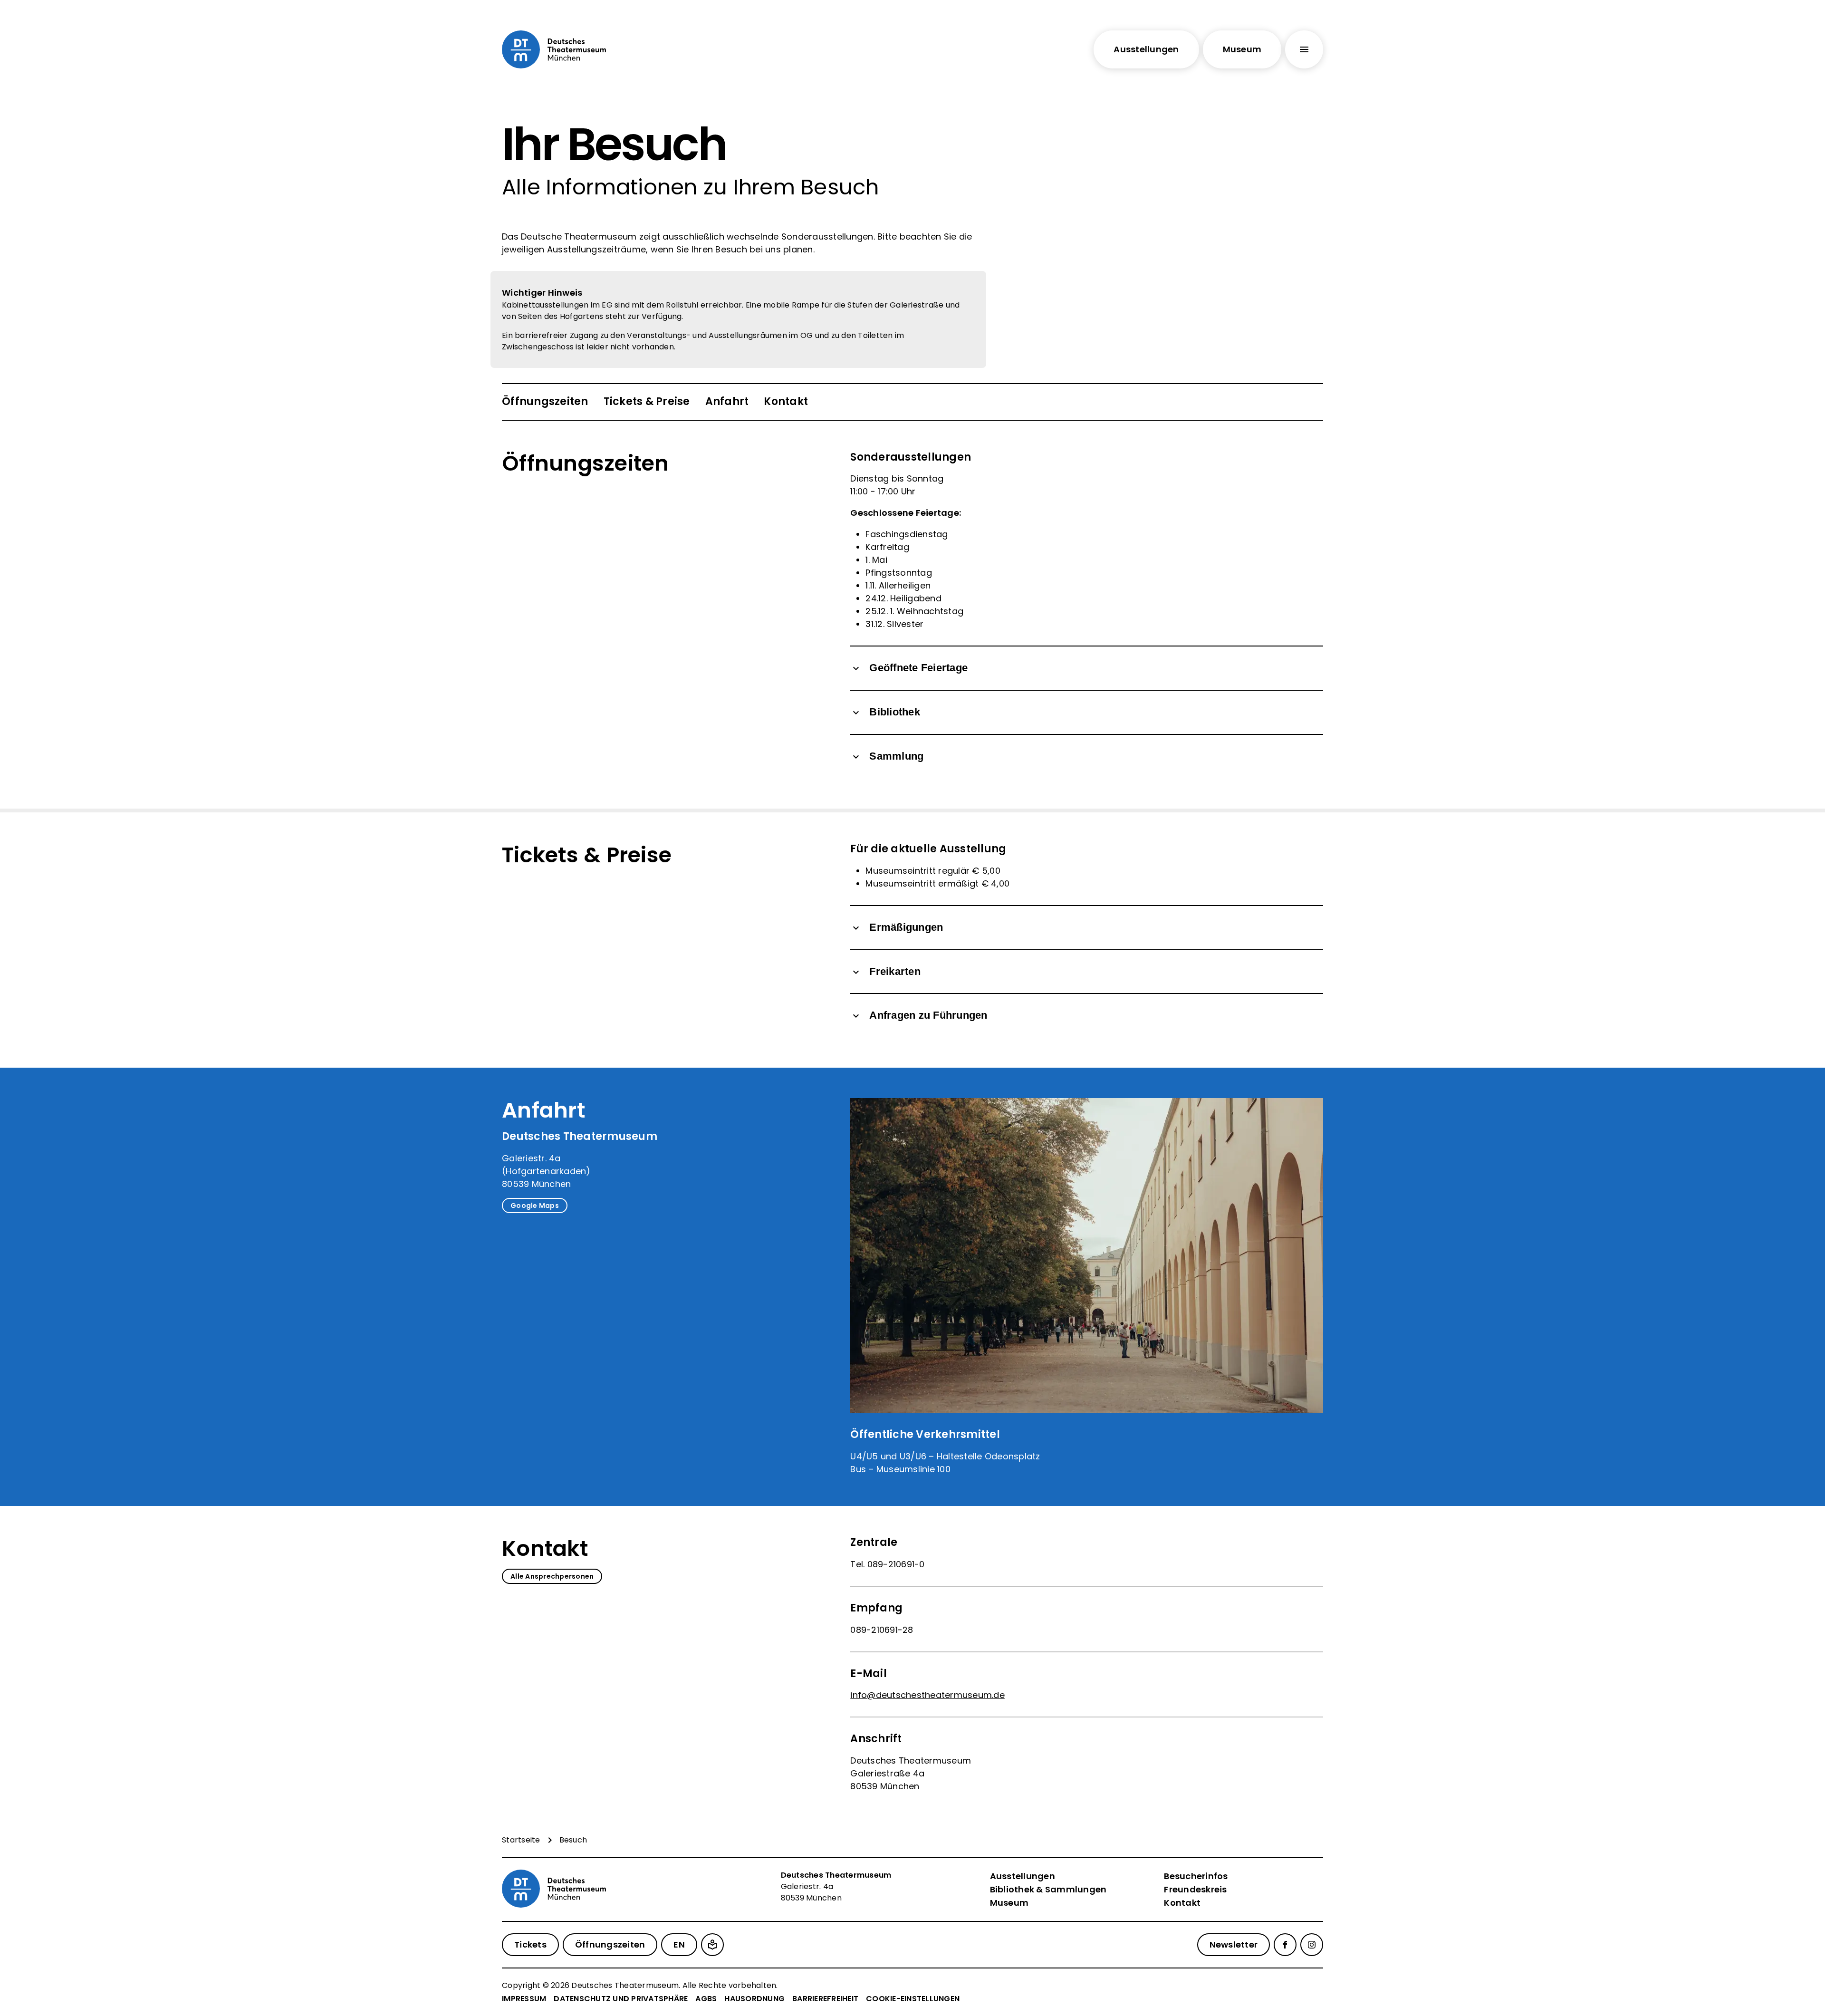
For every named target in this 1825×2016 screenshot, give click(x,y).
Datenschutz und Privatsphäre (621, 1999)
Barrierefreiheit (825, 1999)
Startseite (521, 1840)
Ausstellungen (1023, 1876)
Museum (1009, 1903)
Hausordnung (754, 1999)
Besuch (573, 1840)
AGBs (706, 1999)
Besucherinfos (1196, 1876)
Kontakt (786, 401)
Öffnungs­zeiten (545, 401)
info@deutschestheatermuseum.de (927, 1695)
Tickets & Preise (647, 401)
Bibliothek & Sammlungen (1048, 1889)
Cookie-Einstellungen (913, 1999)
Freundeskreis (1195, 1889)
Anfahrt (727, 401)
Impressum (524, 1999)
